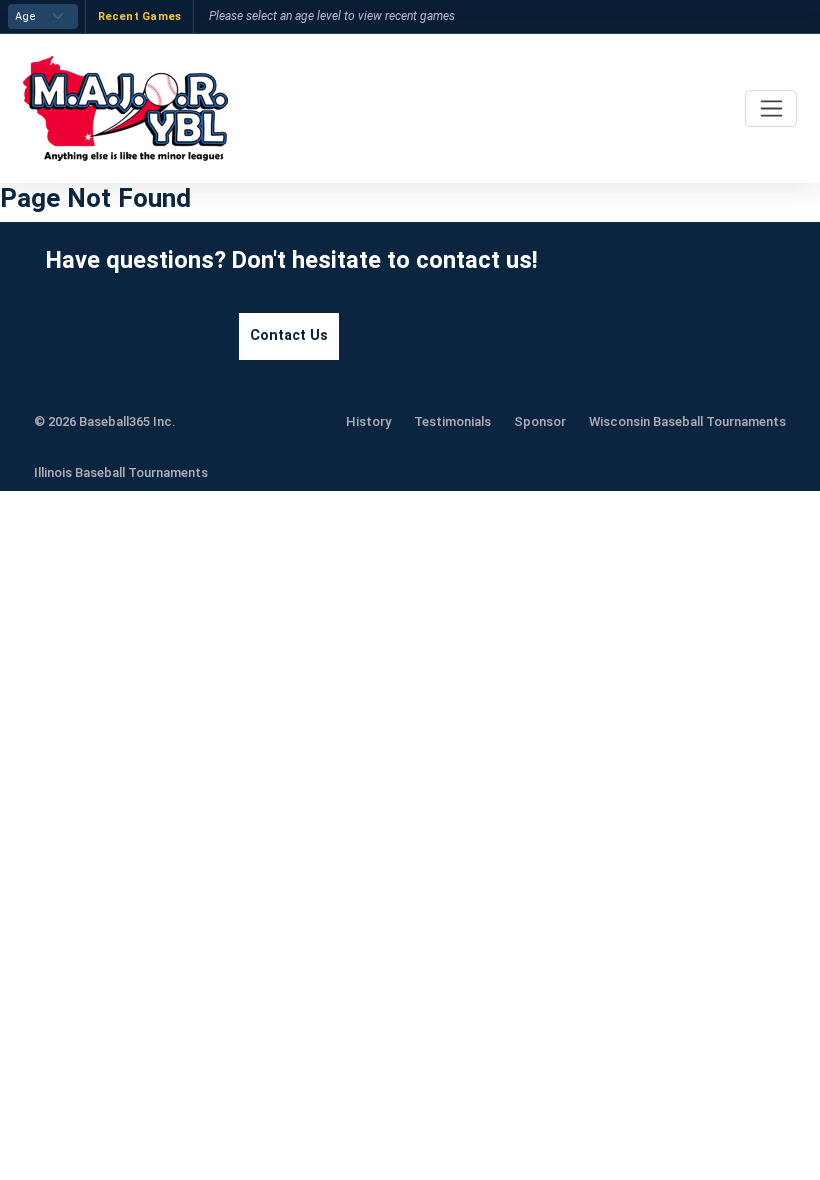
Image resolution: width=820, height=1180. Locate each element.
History (368, 421)
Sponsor (540, 421)
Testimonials (452, 421)
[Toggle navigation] (771, 108)
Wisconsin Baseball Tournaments (687, 421)
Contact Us (289, 335)
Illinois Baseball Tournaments (121, 472)
